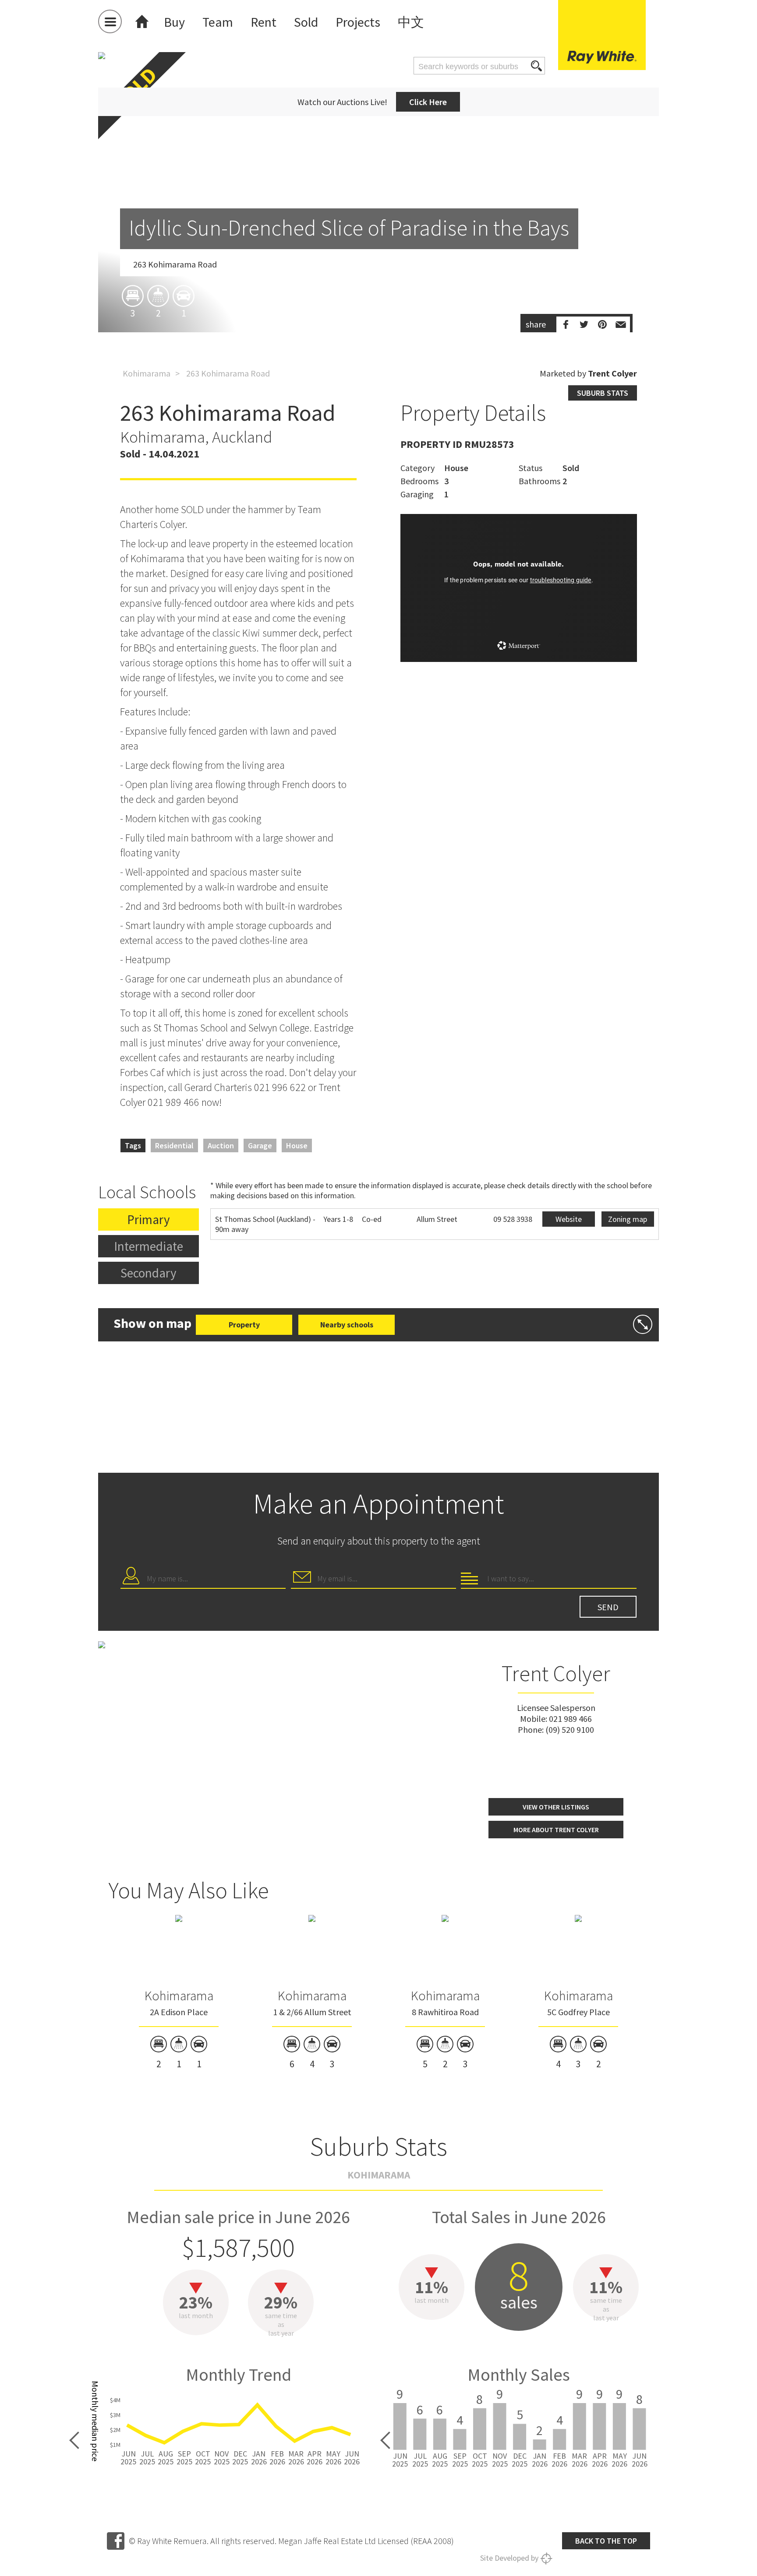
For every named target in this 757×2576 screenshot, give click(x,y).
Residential (174, 1145)
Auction (221, 1145)
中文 (411, 22)
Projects (358, 22)
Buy (174, 22)
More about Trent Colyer (556, 1830)
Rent (264, 22)
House (297, 1145)
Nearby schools (347, 1325)
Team (218, 22)
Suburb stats (603, 393)
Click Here (428, 102)
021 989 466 (570, 1719)
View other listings (556, 1807)
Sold (306, 22)
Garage (260, 1145)
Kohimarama (147, 373)
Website (569, 1219)
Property (244, 1325)
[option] (378, 243)
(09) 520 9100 (570, 1730)
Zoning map (628, 1219)
